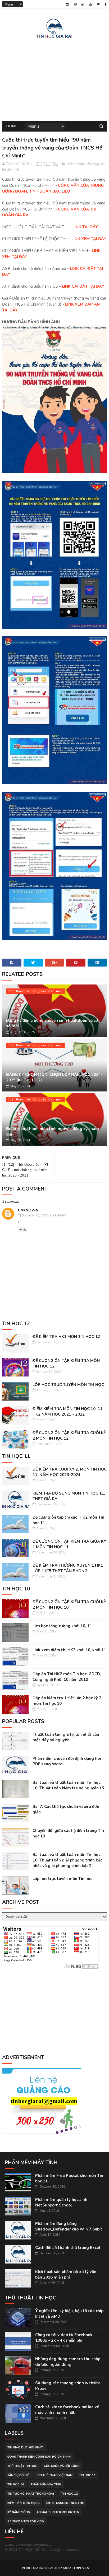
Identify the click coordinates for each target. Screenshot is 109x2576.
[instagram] (67, 4)
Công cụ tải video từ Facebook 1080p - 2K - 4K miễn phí (64, 2338)
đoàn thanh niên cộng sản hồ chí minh (36, 991)
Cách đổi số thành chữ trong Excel (68, 2248)
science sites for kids (26, 2521)
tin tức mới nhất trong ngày (31, 2494)
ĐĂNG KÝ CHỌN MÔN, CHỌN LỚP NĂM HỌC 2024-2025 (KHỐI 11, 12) (54, 1077)
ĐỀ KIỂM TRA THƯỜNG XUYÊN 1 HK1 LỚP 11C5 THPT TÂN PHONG (68, 1568)
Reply (23, 1230)
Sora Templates (76, 2568)
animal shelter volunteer (58, 2512)
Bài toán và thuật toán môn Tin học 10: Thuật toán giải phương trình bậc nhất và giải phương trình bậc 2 (67, 1860)
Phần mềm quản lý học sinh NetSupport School (61, 2202)
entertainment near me (65, 2503)
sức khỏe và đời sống (62, 2466)
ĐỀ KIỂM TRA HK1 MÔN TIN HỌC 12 (66, 1337)
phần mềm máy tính (46, 2484)
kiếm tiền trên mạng (24, 2503)
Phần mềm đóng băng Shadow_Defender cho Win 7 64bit (69, 2226)
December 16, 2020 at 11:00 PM (43, 1215)
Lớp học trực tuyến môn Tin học (62, 1879)
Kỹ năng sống (19, 2512)
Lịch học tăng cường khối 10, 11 (62, 1626)
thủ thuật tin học (22, 2466)
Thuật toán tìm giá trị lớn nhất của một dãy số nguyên (66, 1737)
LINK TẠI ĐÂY (85, 227)
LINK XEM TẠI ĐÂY (89, 239)
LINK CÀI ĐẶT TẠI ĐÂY (83, 286)
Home (12, 126)
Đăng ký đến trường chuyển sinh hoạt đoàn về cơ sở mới (52, 1023)
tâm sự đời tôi (19, 2475)
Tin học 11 (87, 2475)
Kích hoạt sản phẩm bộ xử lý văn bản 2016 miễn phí (66, 2274)
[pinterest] (75, 4)
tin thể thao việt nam (55, 2475)
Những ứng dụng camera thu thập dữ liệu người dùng (68, 2362)
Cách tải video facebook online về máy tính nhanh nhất (67, 2410)
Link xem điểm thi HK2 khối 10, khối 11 (69, 1650)
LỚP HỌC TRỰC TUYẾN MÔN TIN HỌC (68, 1385)
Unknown (28, 1210)
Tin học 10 (16, 2484)
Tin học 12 (69, 2494)
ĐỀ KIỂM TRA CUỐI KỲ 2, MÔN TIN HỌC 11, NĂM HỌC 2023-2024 (70, 1472)
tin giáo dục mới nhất (25, 2447)
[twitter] (98, 4)
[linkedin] (83, 4)
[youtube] (90, 4)
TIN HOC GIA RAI (32, 2568)
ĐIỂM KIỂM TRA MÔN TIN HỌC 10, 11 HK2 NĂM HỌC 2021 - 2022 (67, 1411)
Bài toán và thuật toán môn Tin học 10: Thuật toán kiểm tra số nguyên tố (68, 1785)
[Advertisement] (54, 79)
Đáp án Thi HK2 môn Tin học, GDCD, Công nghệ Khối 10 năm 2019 (67, 1677)
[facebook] (106, 4)
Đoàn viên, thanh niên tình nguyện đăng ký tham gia (53, 1131)
